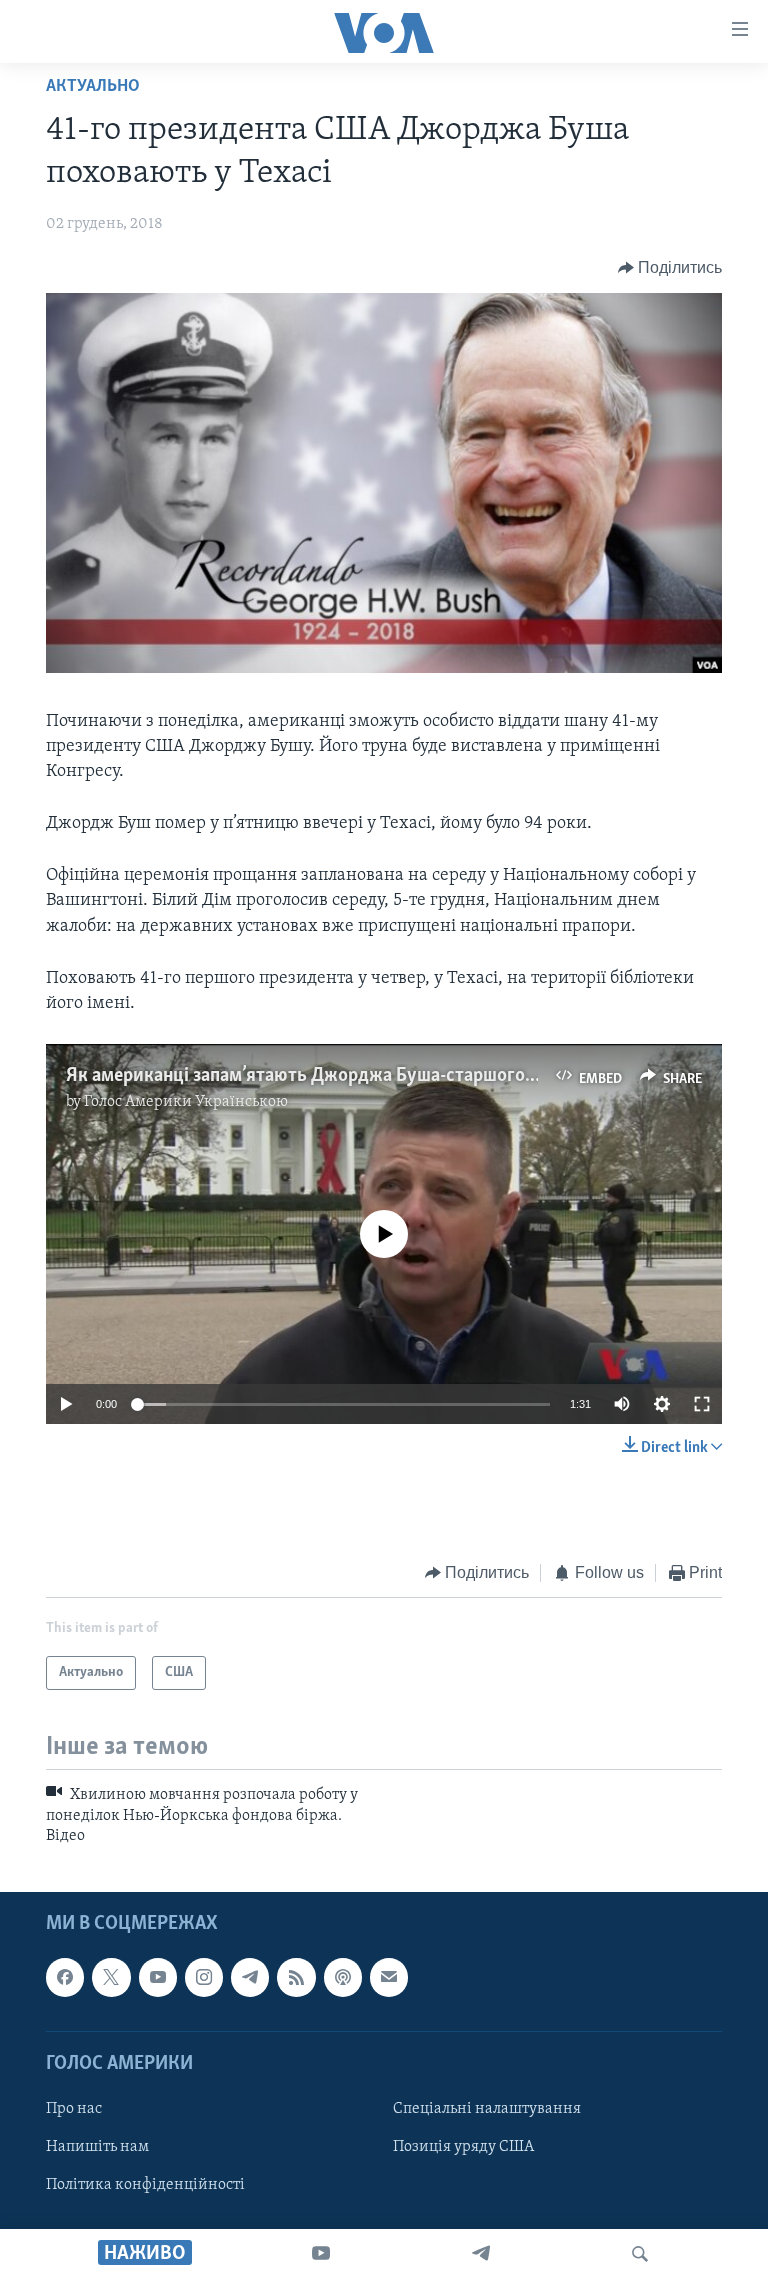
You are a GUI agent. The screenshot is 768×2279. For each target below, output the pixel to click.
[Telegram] (481, 2254)
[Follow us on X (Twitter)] (111, 1978)
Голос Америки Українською (186, 1102)
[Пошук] (640, 2254)
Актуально (93, 87)
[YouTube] (321, 2254)
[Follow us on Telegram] (250, 1978)
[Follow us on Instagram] (204, 1978)
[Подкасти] (343, 1978)
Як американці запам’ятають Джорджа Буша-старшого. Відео (323, 1076)
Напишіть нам (97, 2147)
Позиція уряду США (463, 2147)
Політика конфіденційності (145, 2185)
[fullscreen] (702, 1404)
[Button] (670, 268)
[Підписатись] (389, 1978)
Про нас (74, 2109)
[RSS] (296, 1978)
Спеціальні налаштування (487, 2109)
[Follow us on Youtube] (158, 1978)
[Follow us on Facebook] (65, 1978)
